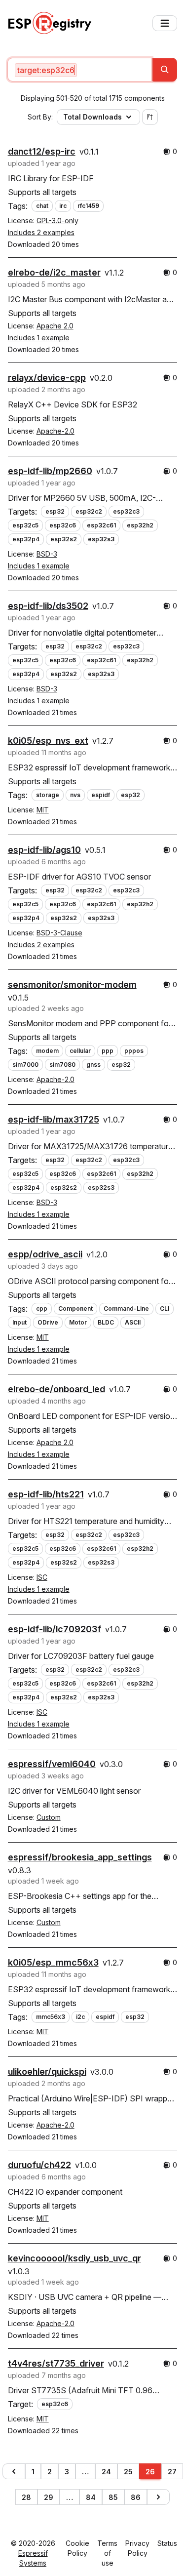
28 (26, 2497)
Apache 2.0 (55, 326)
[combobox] (80, 70)
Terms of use (107, 2553)
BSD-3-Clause (59, 933)
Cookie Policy (77, 2548)
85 (113, 2497)
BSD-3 (47, 554)
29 (49, 2497)
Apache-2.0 (55, 431)
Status (167, 2543)
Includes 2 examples (41, 232)
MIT (43, 810)
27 (172, 2472)
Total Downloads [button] (92, 117)
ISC (42, 1577)
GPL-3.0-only (57, 221)
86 (136, 2497)
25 (128, 2472)
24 (106, 2472)
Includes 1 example (39, 338)
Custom (49, 1817)
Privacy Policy (137, 2548)
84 (91, 2497)
